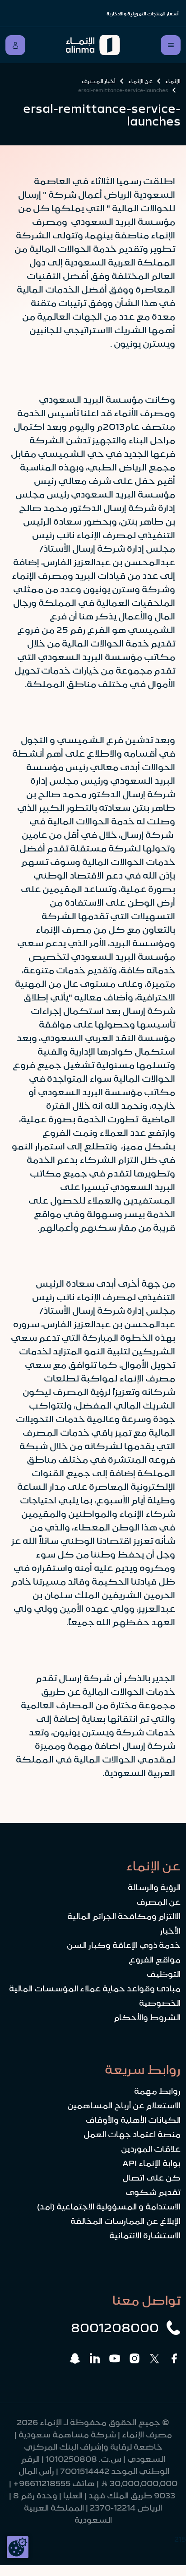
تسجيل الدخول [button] (15, 45)
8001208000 (115, 2328)
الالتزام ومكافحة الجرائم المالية (124, 1916)
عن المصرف (158, 1902)
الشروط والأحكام (147, 2018)
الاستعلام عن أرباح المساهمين (124, 2106)
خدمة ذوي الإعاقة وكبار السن (124, 1945)
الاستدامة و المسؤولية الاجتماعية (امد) (109, 2207)
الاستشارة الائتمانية (145, 2236)
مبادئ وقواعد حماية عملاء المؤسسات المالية (95, 1989)
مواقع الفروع (155, 1960)
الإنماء (173, 81)
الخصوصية (160, 2003)
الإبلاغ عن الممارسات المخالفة (126, 2221)
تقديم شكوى (153, 2192)
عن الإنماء (140, 81)
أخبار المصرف (99, 81)
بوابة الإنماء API (151, 2163)
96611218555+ (42, 2483)
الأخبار (170, 1931)
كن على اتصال (151, 2178)
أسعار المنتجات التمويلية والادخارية (143, 14)
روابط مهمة (157, 2091)
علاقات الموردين (151, 2149)
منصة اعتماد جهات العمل (132, 2134)
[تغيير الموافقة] (18, 2547)
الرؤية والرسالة (154, 1888)
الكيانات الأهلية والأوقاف (133, 2120)
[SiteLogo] (93, 45)
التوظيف (164, 1974)
